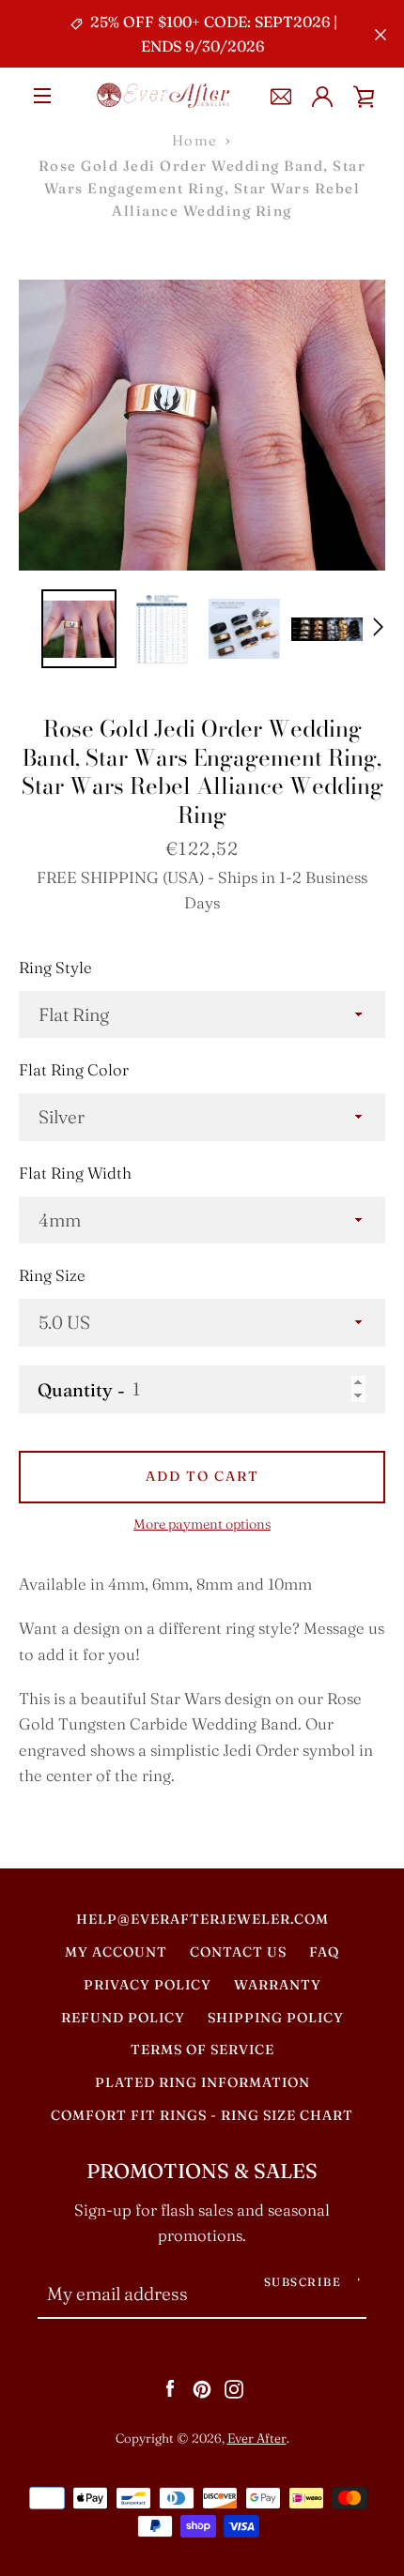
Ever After (257, 2438)
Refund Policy (123, 2018)
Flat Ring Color (74, 1070)
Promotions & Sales (202, 2171)
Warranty (278, 1985)
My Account (116, 1952)
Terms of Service (202, 2050)
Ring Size (52, 1275)
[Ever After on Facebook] (170, 2387)
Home (195, 140)
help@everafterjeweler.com (202, 1919)
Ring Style (55, 968)
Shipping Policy (276, 2018)
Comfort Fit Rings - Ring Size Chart (202, 2115)
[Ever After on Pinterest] (202, 2387)
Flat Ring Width (75, 1173)
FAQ (324, 1952)
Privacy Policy (148, 1985)
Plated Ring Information (202, 2082)
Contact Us (238, 1952)
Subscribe (303, 2282)
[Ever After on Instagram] (234, 2387)
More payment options (202, 1524)
